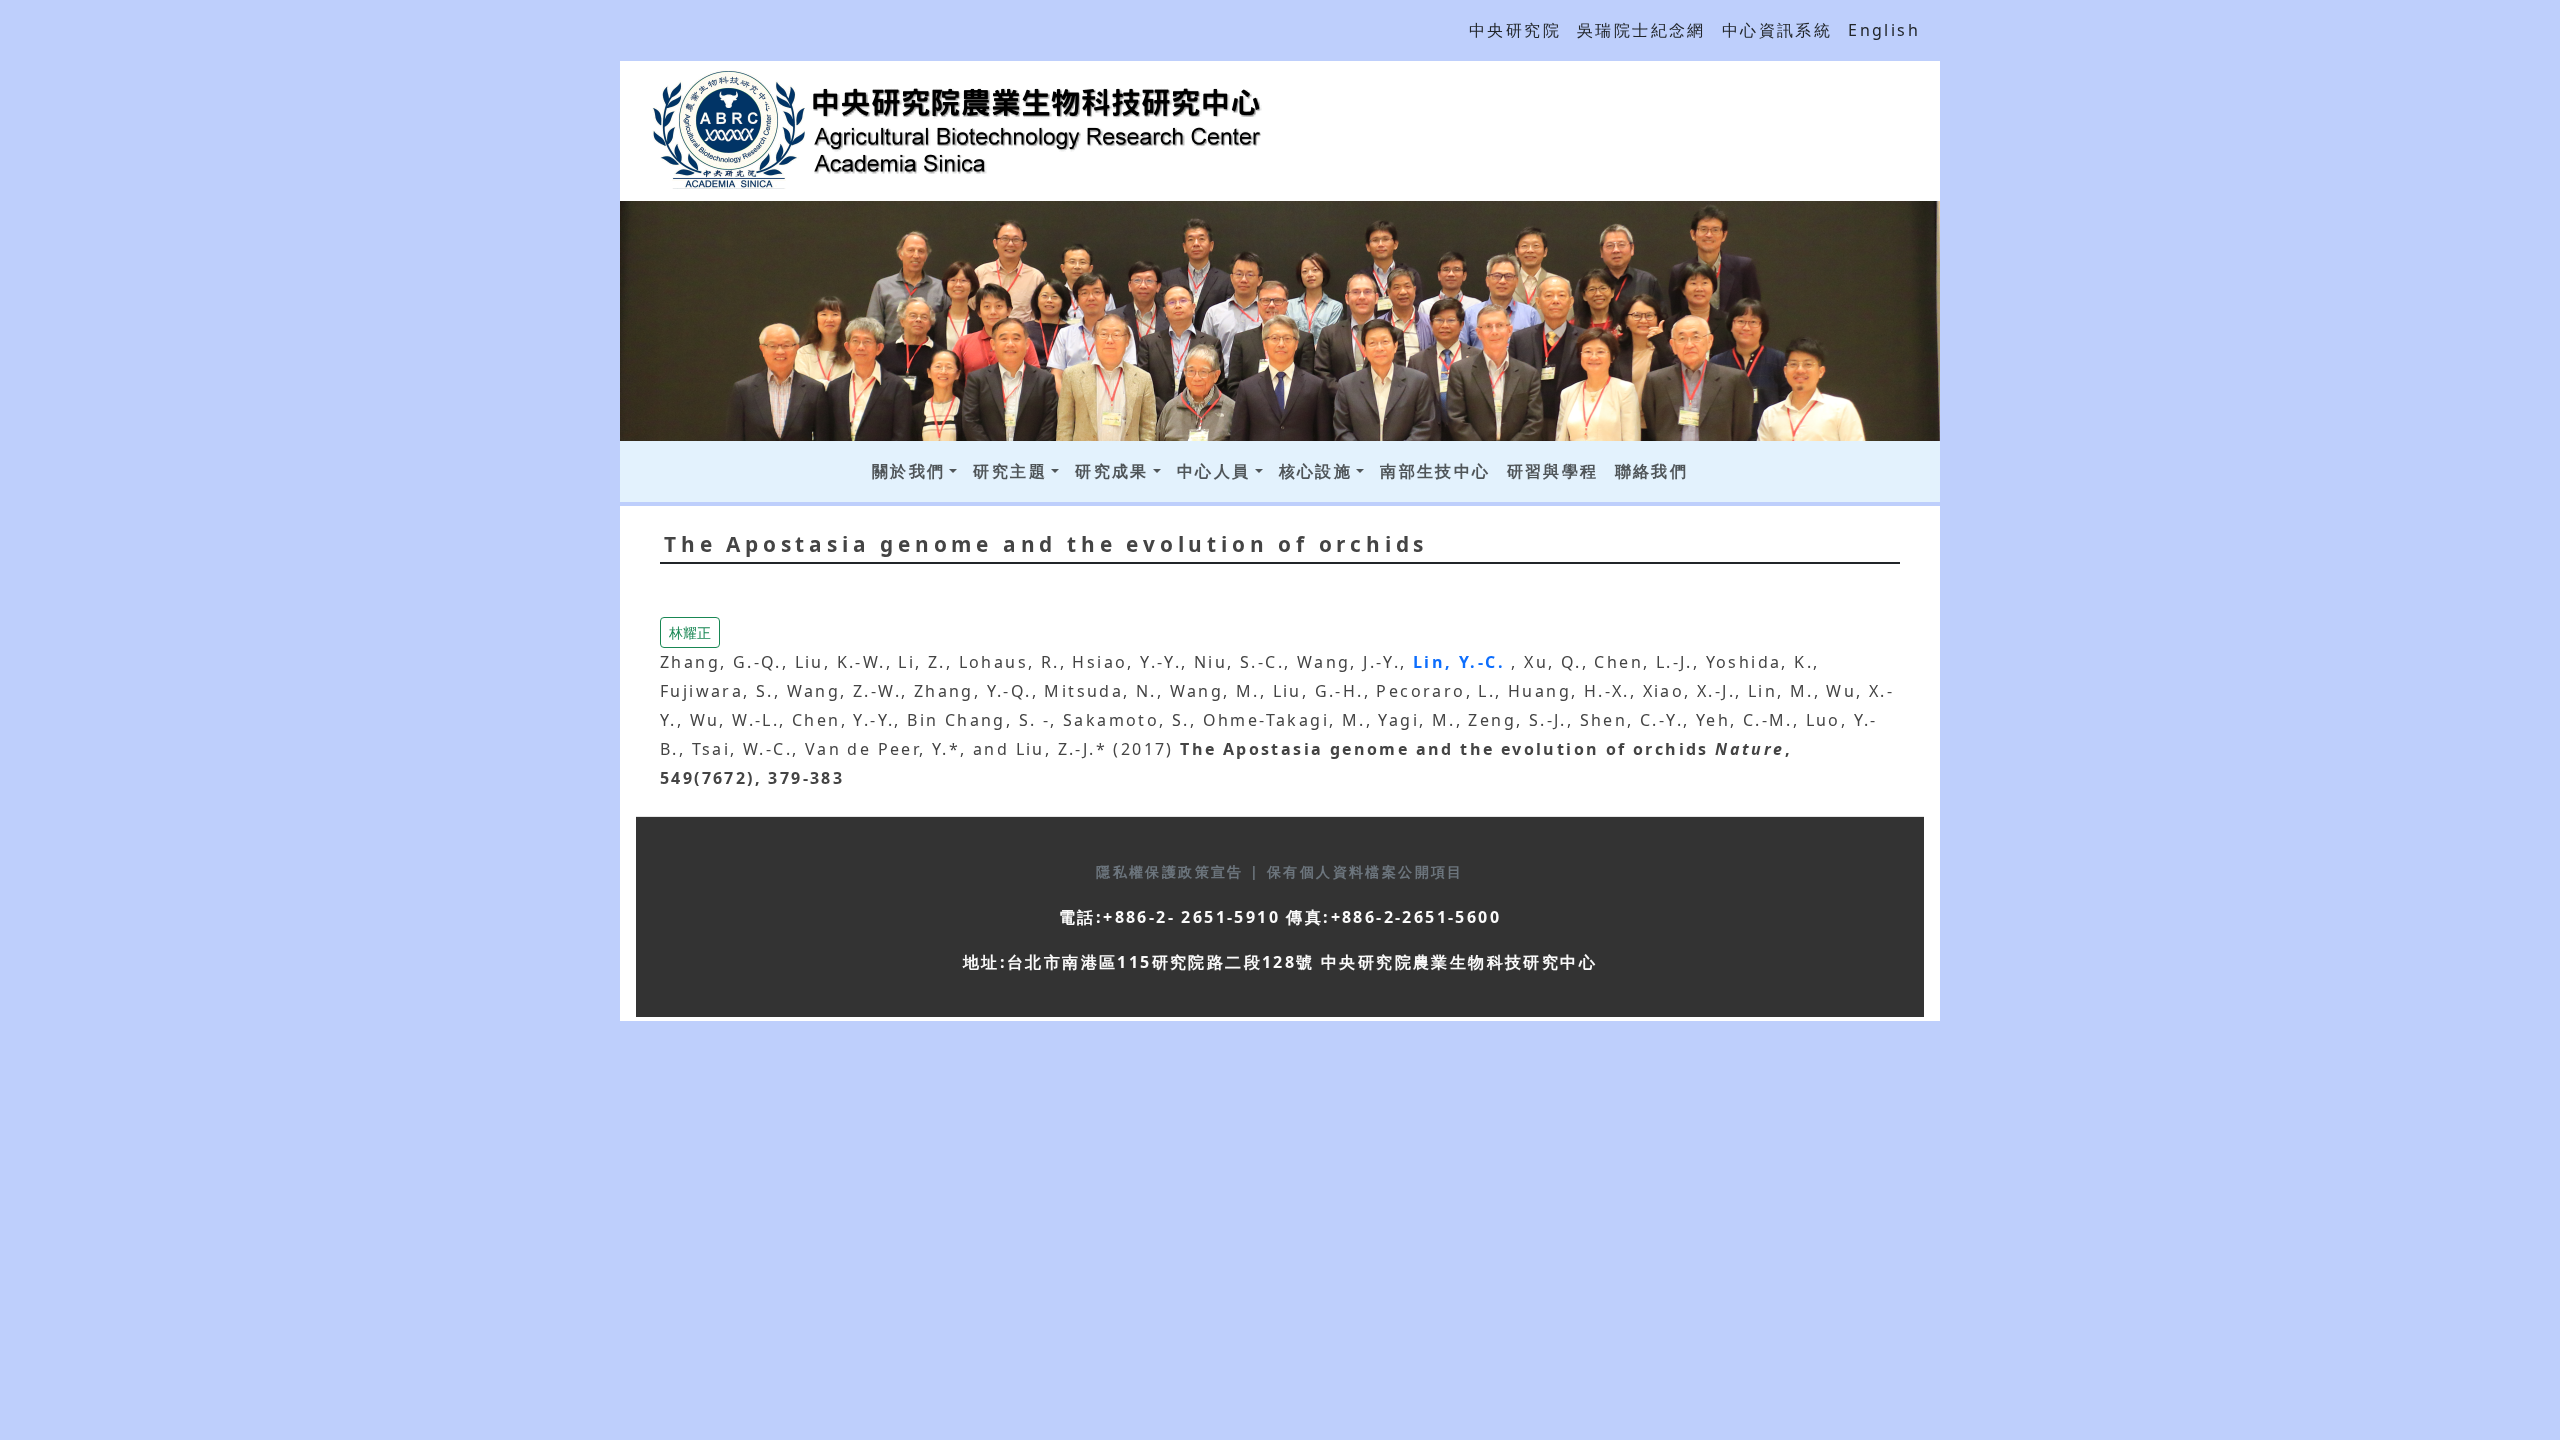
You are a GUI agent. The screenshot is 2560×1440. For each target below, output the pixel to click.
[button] (690, 631)
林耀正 (690, 632)
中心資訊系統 (1777, 30)
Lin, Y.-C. (1462, 662)
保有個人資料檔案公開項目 (1365, 871)
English (1884, 30)
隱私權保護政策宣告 (1173, 871)
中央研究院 (1515, 30)
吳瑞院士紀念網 (1641, 30)
